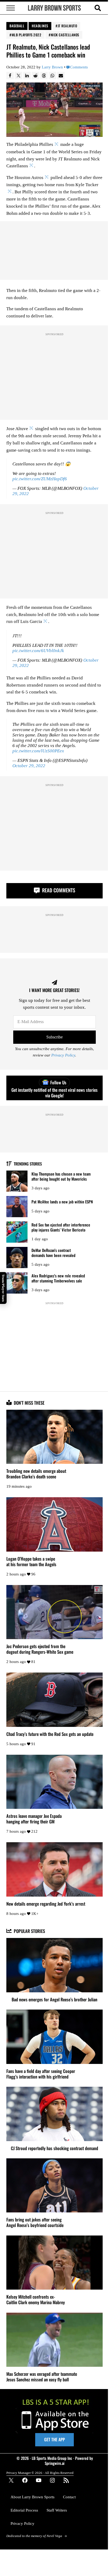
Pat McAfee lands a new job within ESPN (62, 1202)
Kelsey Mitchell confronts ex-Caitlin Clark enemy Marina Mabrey (36, 2299)
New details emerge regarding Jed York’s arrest (46, 1904)
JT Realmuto (67, 26)
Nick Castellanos (65, 35)
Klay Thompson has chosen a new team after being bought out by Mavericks (61, 1176)
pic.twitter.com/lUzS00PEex (38, 751)
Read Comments (58, 890)
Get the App (54, 2439)
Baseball (17, 26)
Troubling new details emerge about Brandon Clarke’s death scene (36, 1474)
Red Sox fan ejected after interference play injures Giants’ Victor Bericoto (61, 1227)
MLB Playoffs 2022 (27, 35)
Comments (79, 67)
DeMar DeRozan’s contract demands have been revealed (53, 1253)
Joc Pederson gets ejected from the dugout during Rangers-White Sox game (40, 1649)
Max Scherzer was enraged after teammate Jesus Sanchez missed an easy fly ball (42, 2377)
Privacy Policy (63, 1055)
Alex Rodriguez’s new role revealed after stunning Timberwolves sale (58, 1278)
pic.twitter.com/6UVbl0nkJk (38, 651)
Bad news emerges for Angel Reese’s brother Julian (54, 1999)
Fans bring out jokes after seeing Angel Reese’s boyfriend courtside (35, 2222)
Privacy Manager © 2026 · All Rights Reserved (40, 2473)
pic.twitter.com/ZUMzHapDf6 (40, 479)
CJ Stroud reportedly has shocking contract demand (54, 2148)
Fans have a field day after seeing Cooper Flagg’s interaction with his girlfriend (41, 2074)
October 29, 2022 (29, 766)
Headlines (40, 26)
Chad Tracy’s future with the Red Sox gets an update (50, 1734)
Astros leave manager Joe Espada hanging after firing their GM (34, 1819)
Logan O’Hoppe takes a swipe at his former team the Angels (31, 1561)
